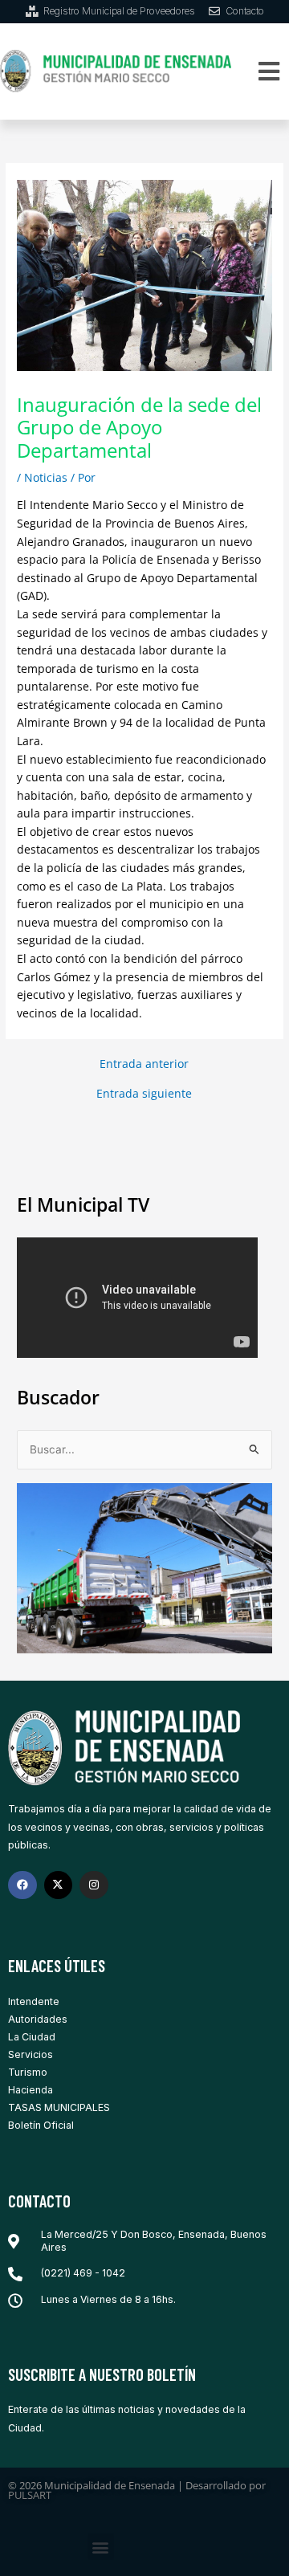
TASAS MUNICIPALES (59, 2107)
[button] (269, 71)
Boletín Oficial (41, 2125)
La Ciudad (32, 2037)
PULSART (30, 2495)
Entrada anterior (144, 1064)
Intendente (34, 2001)
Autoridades (38, 2019)
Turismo (28, 2072)
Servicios (31, 2054)
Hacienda (31, 2090)
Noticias (46, 477)
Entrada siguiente (144, 1094)
